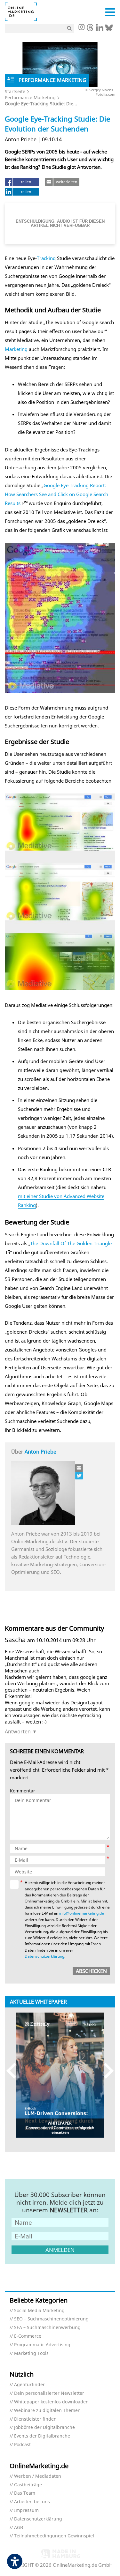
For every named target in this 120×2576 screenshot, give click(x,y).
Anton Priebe (40, 1452)
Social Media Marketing (39, 2311)
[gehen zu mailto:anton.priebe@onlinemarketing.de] (79, 1468)
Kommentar (23, 1791)
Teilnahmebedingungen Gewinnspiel (54, 2536)
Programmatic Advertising (42, 2345)
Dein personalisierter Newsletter (49, 2393)
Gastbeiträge (28, 2485)
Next (106, 2070)
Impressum (26, 2510)
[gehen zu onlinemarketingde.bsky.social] (109, 29)
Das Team (25, 2493)
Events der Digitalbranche (42, 2436)
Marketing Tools (31, 2353)
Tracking (46, 258)
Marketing (16, 349)
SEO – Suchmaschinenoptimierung (51, 2319)
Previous (14, 2070)
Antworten (18, 1731)
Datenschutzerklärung (44, 1956)
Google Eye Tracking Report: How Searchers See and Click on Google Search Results (56, 494)
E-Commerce (28, 2336)
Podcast (22, 2445)
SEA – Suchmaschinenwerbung (47, 2328)
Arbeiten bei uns (32, 2502)
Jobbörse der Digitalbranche (44, 2427)
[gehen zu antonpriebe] (79, 1476)
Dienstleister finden (35, 2419)
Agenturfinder (29, 2385)
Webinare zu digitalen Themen (47, 2411)
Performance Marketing (30, 97)
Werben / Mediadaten (38, 2476)
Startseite (15, 91)
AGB (19, 2528)
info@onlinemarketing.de (82, 1913)
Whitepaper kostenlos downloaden (51, 2402)
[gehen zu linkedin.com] (100, 29)
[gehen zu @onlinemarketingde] (90, 29)
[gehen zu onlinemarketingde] (81, 28)
